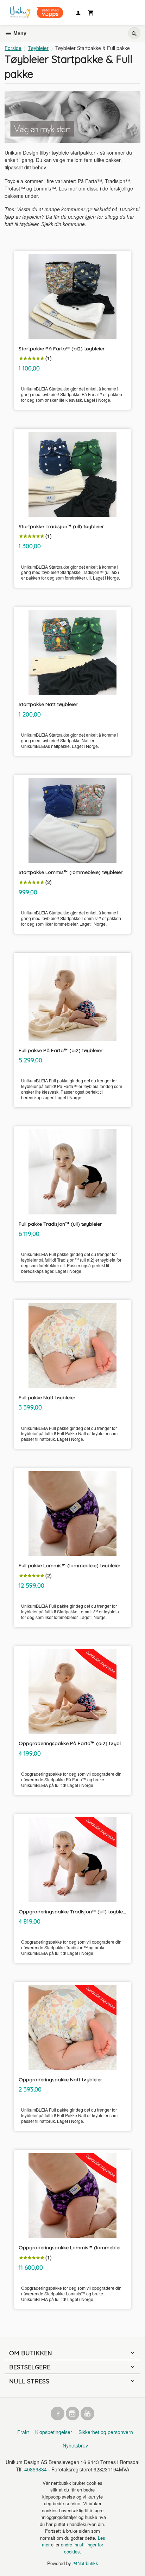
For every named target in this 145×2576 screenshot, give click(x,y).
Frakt (23, 2432)
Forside (13, 48)
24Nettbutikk (85, 2563)
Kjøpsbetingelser (54, 2432)
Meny (19, 33)
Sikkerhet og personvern (106, 2432)
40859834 (36, 2469)
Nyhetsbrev (75, 2445)
